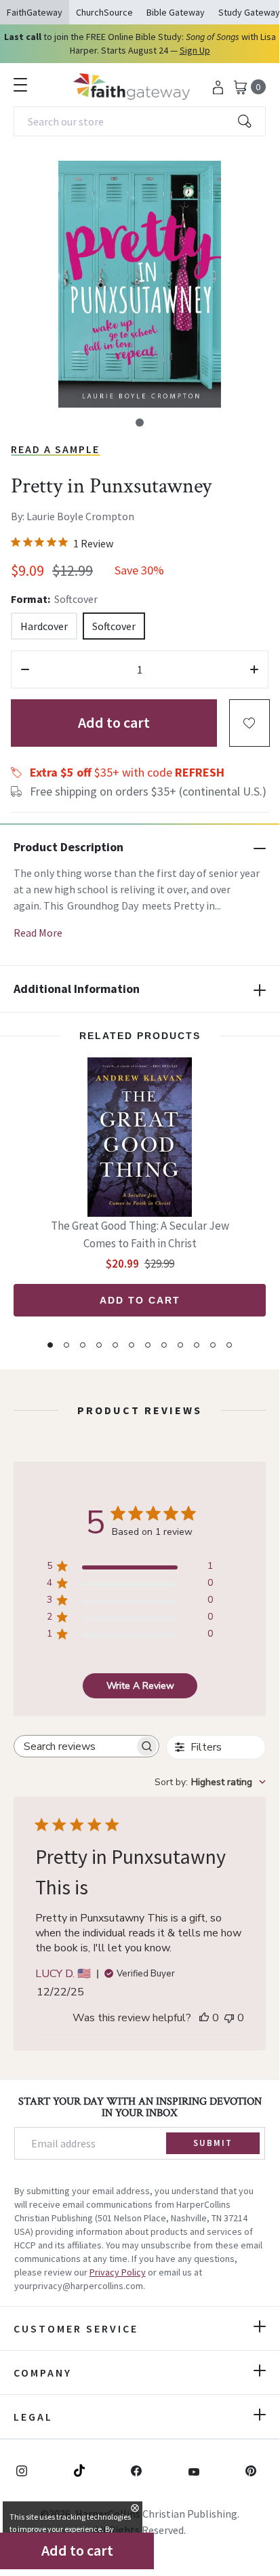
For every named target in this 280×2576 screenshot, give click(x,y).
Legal (33, 2417)
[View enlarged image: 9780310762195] (140, 284)
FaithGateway (35, 12)
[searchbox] (74, 1746)
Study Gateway (249, 12)
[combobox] (140, 121)
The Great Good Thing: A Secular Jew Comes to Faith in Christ (140, 1234)
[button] (140, 423)
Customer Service (76, 2328)
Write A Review (140, 1686)
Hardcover (44, 626)
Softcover (114, 626)
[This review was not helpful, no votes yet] (229, 2018)
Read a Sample (55, 449)
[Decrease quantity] (25, 669)
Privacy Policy (118, 2272)
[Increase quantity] (254, 669)
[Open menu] (20, 85)
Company (43, 2373)
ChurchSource (104, 12)
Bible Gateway (176, 12)
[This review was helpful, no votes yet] (204, 2018)
